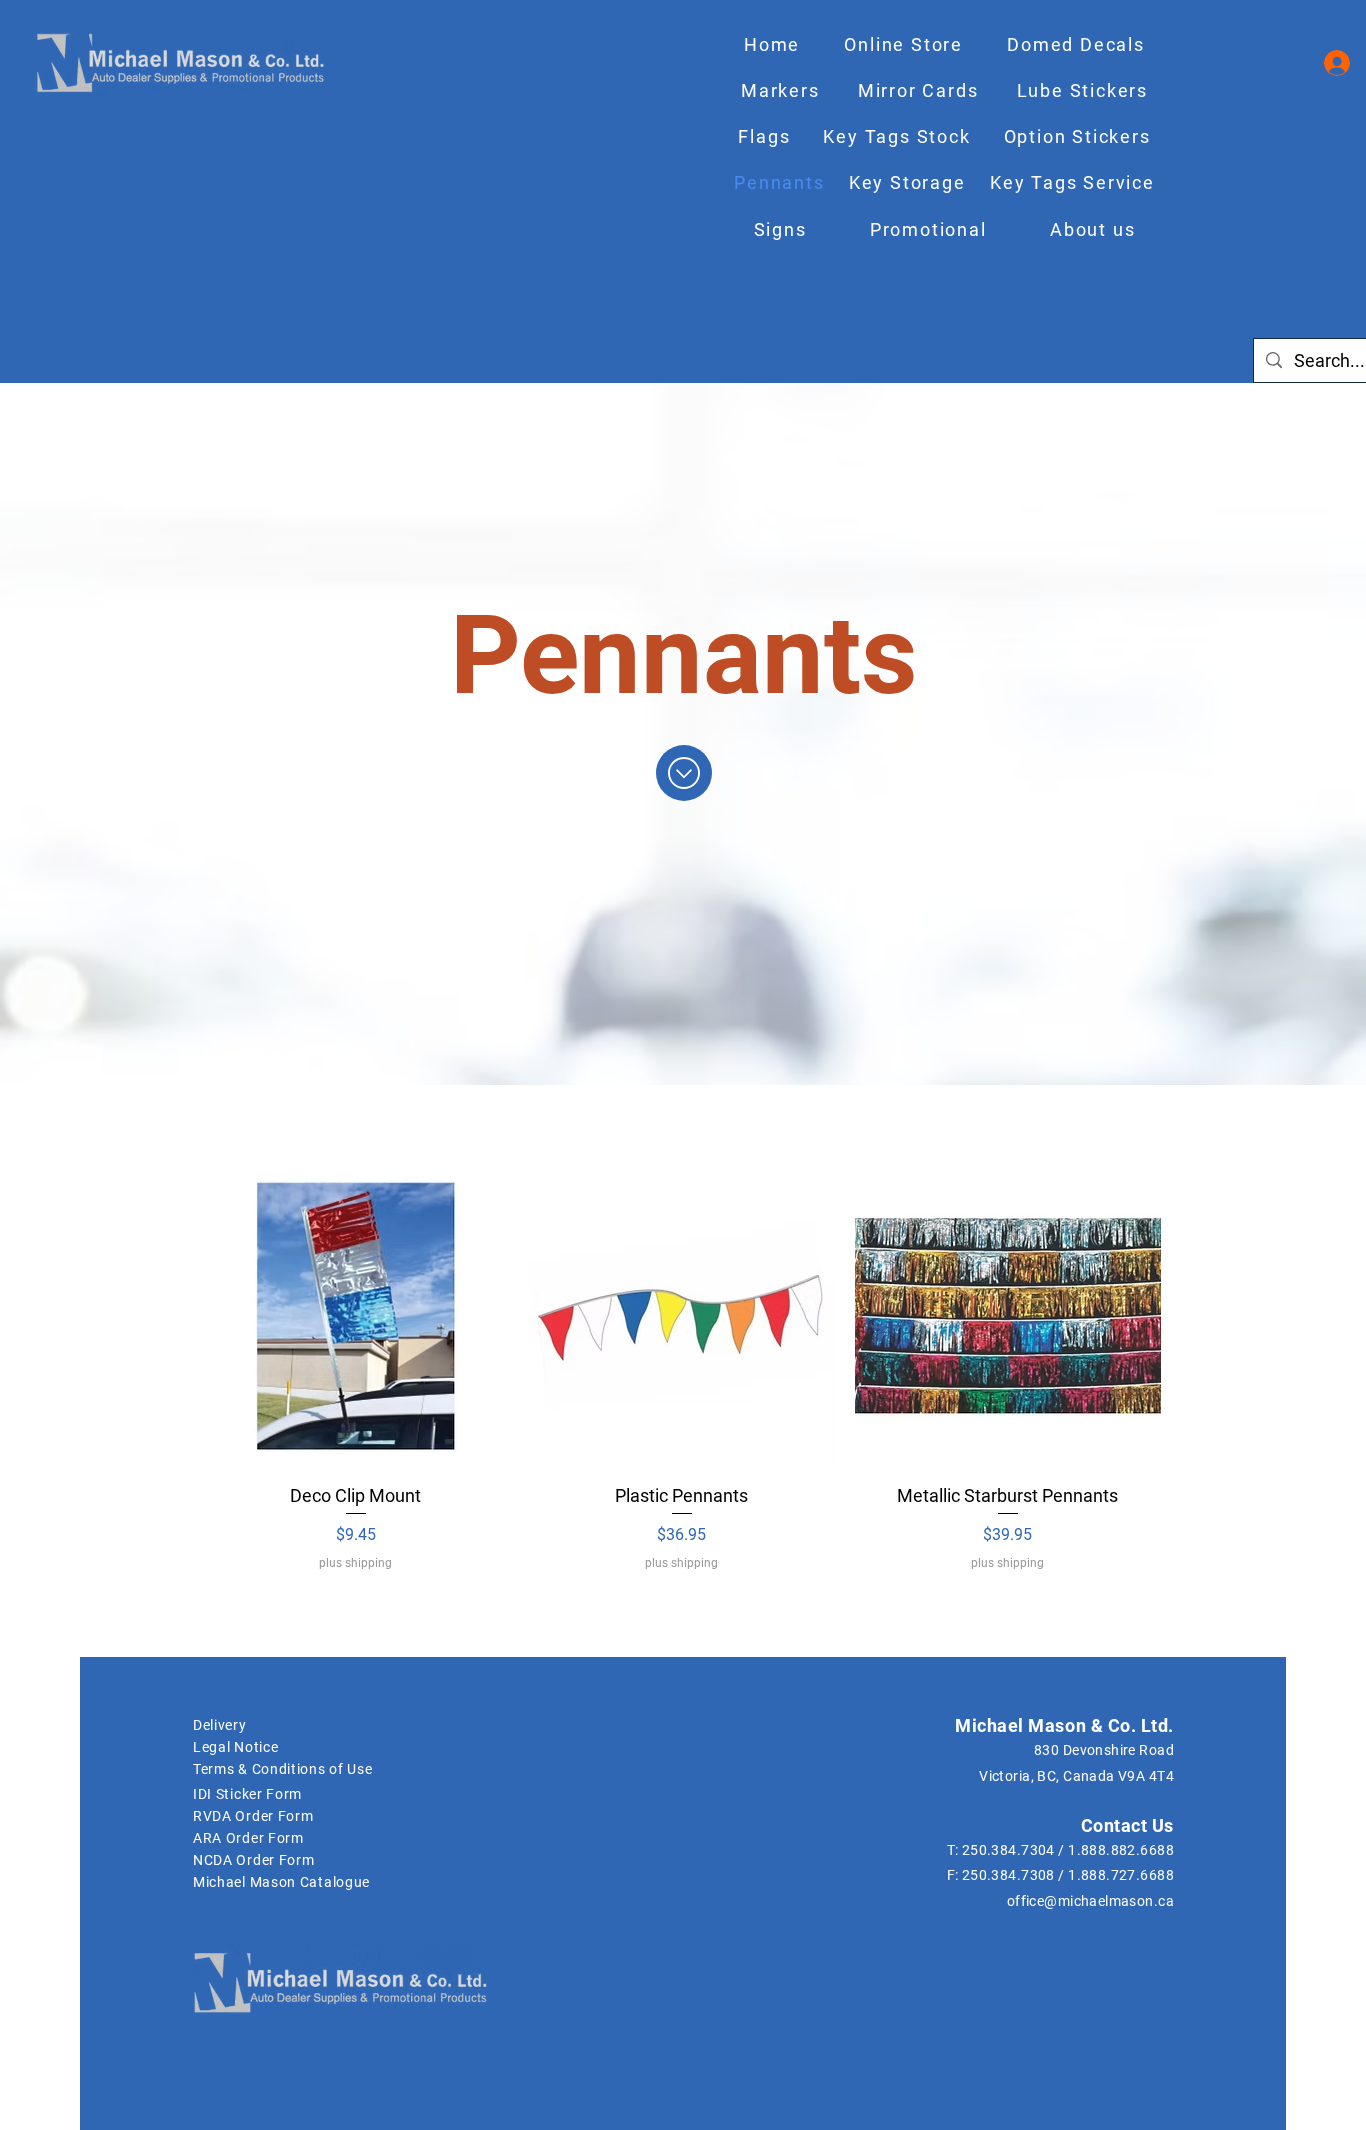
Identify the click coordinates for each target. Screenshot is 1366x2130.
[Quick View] (356, 1316)
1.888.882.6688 (1121, 1850)
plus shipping (355, 1563)
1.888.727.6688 (1121, 1875)
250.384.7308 (1008, 1875)
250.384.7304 (1008, 1850)
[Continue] (684, 773)
